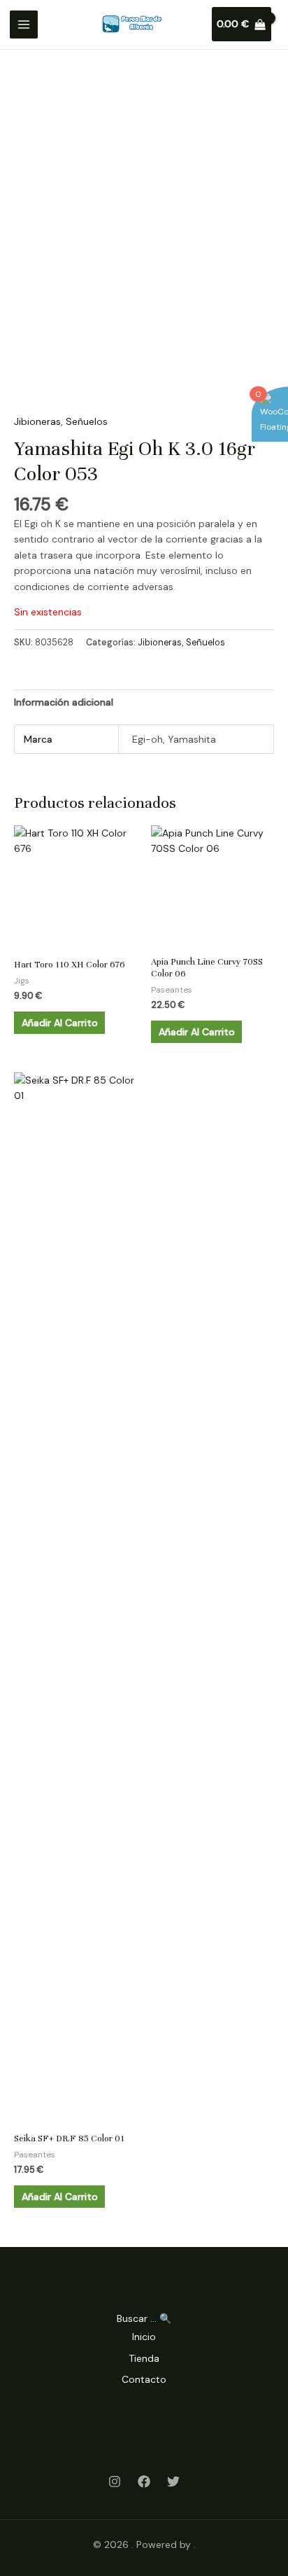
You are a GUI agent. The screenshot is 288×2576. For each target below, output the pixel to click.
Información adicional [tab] (64, 702)
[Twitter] (173, 2481)
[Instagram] (115, 2481)
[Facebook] (144, 2481)
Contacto (144, 2379)
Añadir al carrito (60, 1023)
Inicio (144, 2337)
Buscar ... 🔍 (144, 2318)
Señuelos (87, 421)
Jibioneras (37, 421)
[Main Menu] (24, 24)
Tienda (144, 2358)
